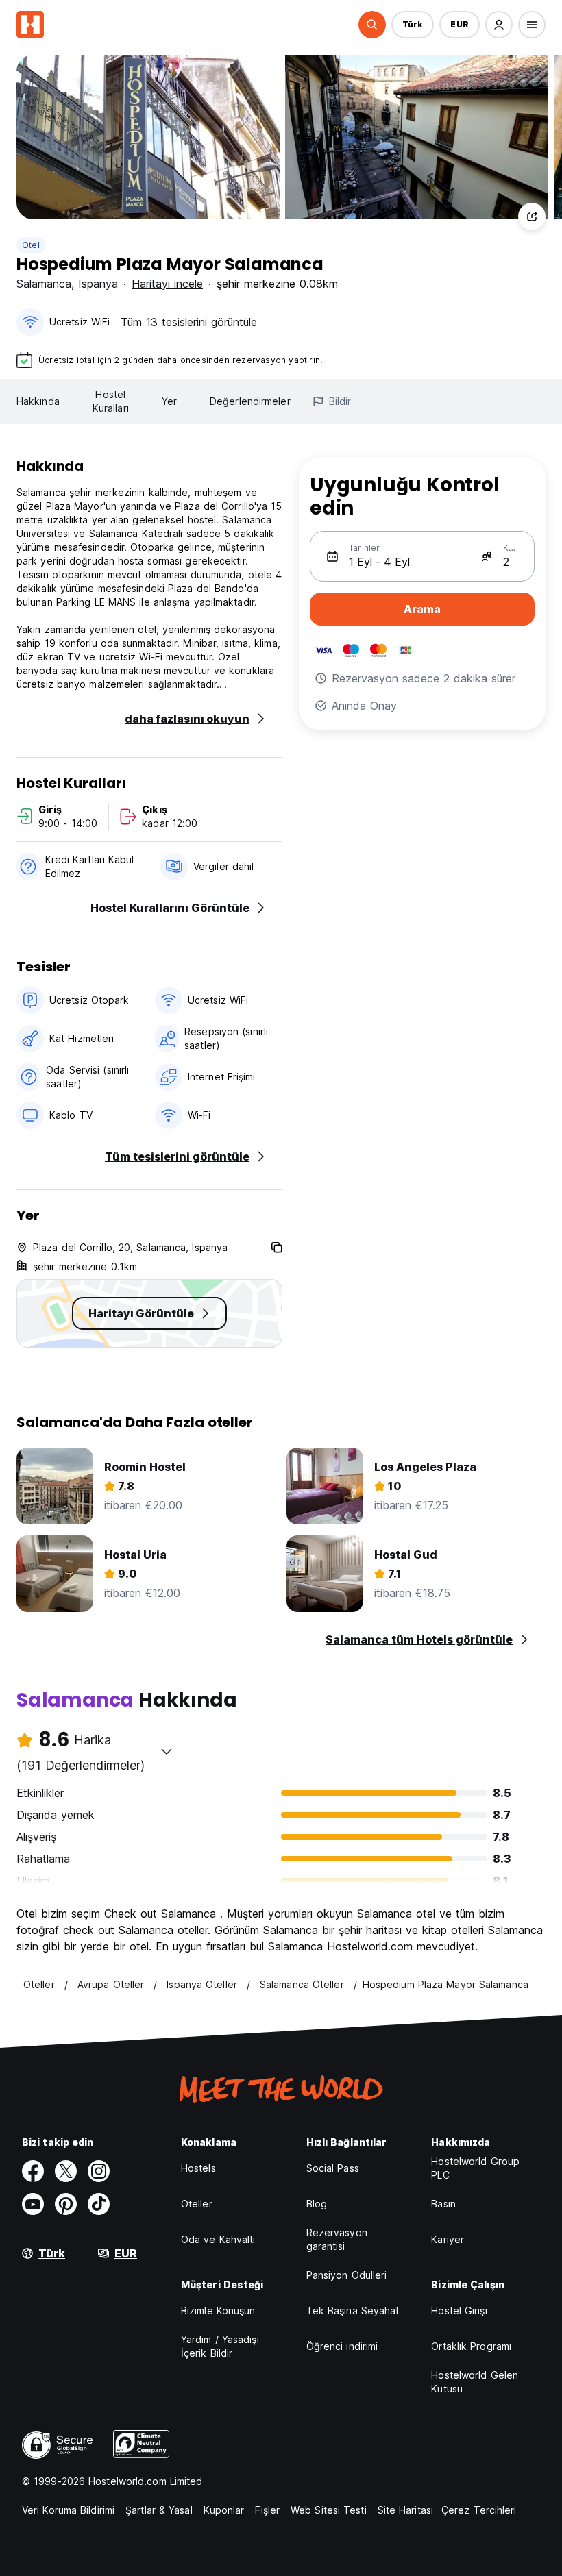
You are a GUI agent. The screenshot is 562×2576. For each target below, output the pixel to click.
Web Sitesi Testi (329, 2510)
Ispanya (98, 284)
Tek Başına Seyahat (353, 2311)
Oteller (197, 2204)
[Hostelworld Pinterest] (66, 2204)
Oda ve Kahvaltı (218, 2239)
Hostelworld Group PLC (475, 2168)
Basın (443, 2204)
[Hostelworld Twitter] (66, 2171)
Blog (317, 2204)
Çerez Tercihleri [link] (479, 2510)
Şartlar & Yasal (159, 2510)
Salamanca (44, 284)
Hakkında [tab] (38, 401)
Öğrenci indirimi (342, 2346)
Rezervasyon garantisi (337, 2239)
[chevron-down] (167, 1751)
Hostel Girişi (459, 2311)
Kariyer (448, 2239)
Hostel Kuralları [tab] (111, 401)
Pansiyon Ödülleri (347, 2275)
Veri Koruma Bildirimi (68, 2510)
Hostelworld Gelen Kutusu (475, 2382)
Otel (31, 245)
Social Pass (333, 2168)
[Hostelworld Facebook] (33, 2171)
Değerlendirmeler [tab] (250, 401)
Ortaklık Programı (471, 2346)
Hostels (198, 2168)
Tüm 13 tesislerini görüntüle (189, 322)
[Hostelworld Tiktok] (99, 2204)
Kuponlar (224, 2510)
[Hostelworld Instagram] (99, 2171)
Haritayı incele (167, 284)
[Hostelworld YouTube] (33, 2204)
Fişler (267, 2510)
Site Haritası (405, 2510)
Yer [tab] (169, 401)
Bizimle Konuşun (218, 2311)
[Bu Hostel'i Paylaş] (532, 216)
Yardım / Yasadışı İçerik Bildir (220, 2346)
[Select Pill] (372, 25)
